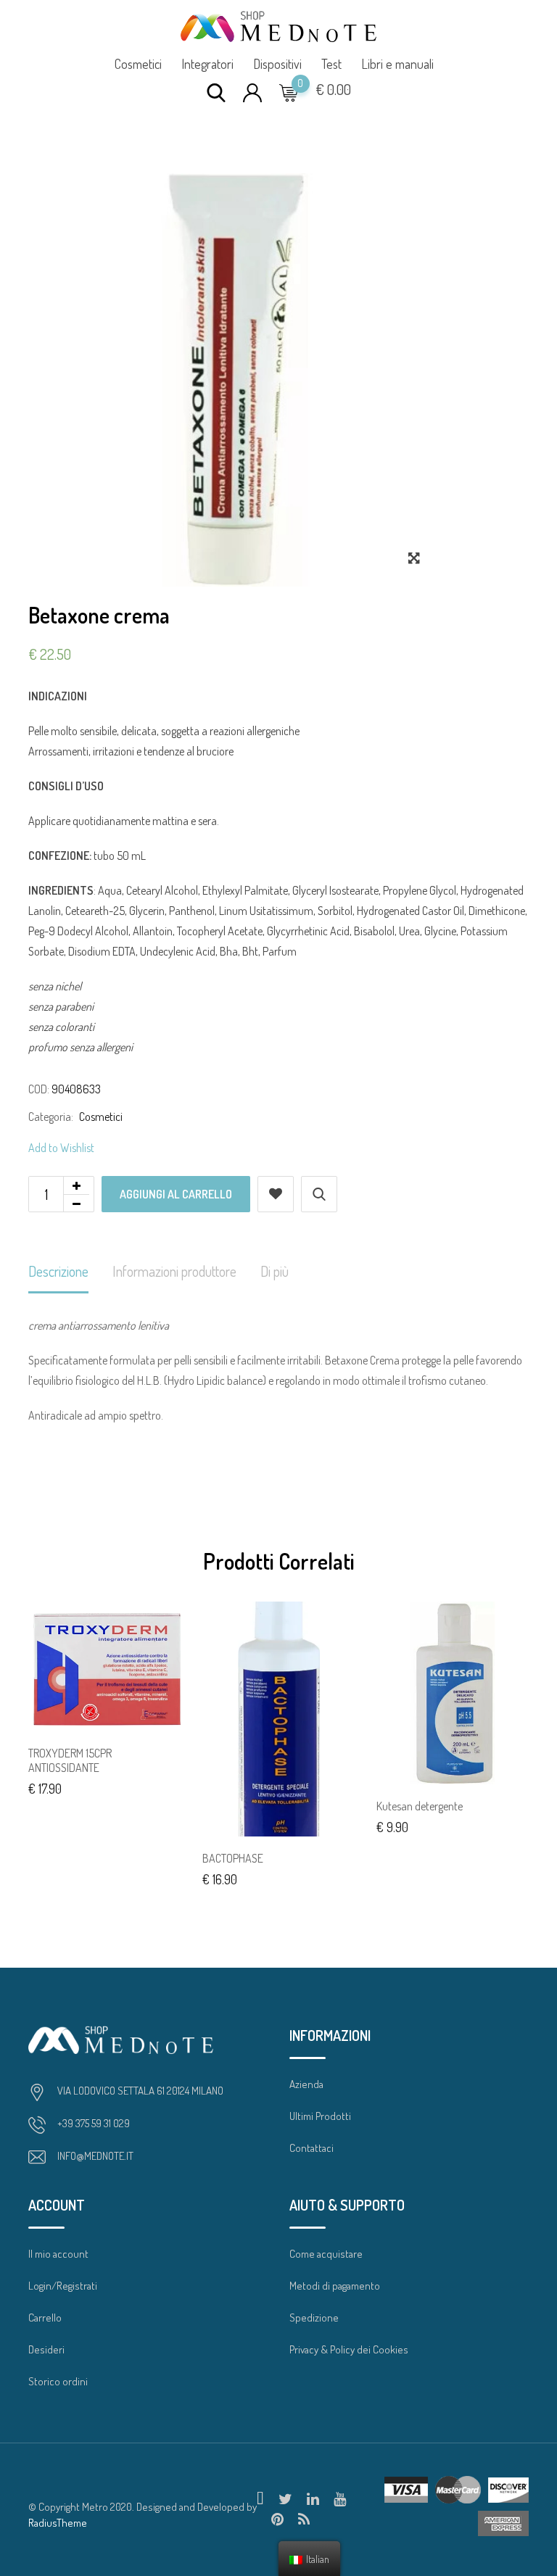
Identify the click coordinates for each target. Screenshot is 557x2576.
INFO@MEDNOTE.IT (95, 2156)
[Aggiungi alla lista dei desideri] (276, 1194)
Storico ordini (58, 2381)
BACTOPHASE (233, 1858)
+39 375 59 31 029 (94, 2123)
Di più (275, 1271)
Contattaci (311, 2148)
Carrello (45, 2318)
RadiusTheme (58, 2523)
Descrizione (58, 1271)
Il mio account (58, 2254)
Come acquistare (326, 2254)
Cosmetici (138, 64)
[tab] (58, 1272)
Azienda (306, 2084)
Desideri (46, 2349)
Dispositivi (277, 64)
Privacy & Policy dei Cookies (349, 2349)
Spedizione (314, 2318)
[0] (289, 92)
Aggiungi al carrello (176, 1194)
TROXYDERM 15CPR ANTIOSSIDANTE (70, 1761)
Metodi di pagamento (335, 2286)
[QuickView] (319, 1194)
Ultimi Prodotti (320, 2116)
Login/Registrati (63, 2286)
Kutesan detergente (420, 1806)
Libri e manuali (397, 64)
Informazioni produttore (174, 1271)
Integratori (207, 64)
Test (331, 64)
